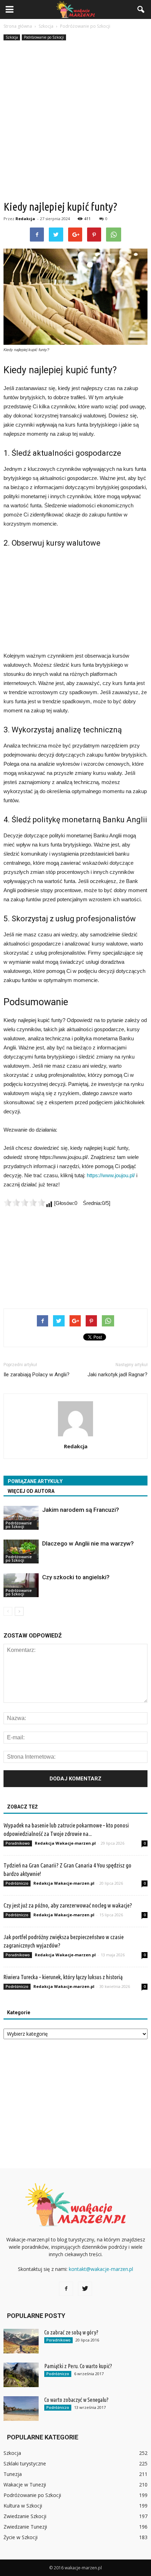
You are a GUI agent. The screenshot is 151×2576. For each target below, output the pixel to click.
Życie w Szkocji (21, 2537)
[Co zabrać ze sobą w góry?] (21, 2341)
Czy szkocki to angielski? (76, 1577)
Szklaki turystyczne (25, 2463)
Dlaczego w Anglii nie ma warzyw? (88, 1543)
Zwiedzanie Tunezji (25, 2527)
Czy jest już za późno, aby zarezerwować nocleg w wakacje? (68, 1905)
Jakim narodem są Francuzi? (81, 1510)
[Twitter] (85, 2289)
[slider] (25, 1203)
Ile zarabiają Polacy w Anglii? (37, 1375)
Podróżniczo (17, 1883)
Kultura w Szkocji (23, 2506)
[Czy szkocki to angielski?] (21, 1585)
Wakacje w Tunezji (25, 2485)
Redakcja (25, 219)
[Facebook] (66, 2289)
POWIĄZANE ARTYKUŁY (35, 1481)
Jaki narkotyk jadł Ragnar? (117, 1375)
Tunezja (13, 2474)
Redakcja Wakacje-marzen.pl (65, 1843)
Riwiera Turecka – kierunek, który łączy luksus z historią (63, 1977)
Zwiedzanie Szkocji (25, 2516)
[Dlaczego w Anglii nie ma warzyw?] (21, 1552)
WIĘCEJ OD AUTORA (31, 1491)
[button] (141, 9)
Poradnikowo (18, 1843)
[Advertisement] (75, 121)
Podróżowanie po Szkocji (44, 37)
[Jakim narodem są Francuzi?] (21, 1518)
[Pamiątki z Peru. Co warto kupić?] (21, 2375)
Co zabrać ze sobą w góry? (71, 2332)
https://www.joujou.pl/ (111, 1175)
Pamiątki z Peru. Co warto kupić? (78, 2366)
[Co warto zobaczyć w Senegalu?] (21, 2409)
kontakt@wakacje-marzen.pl (101, 2269)
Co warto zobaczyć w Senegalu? (76, 2400)
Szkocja (12, 37)
